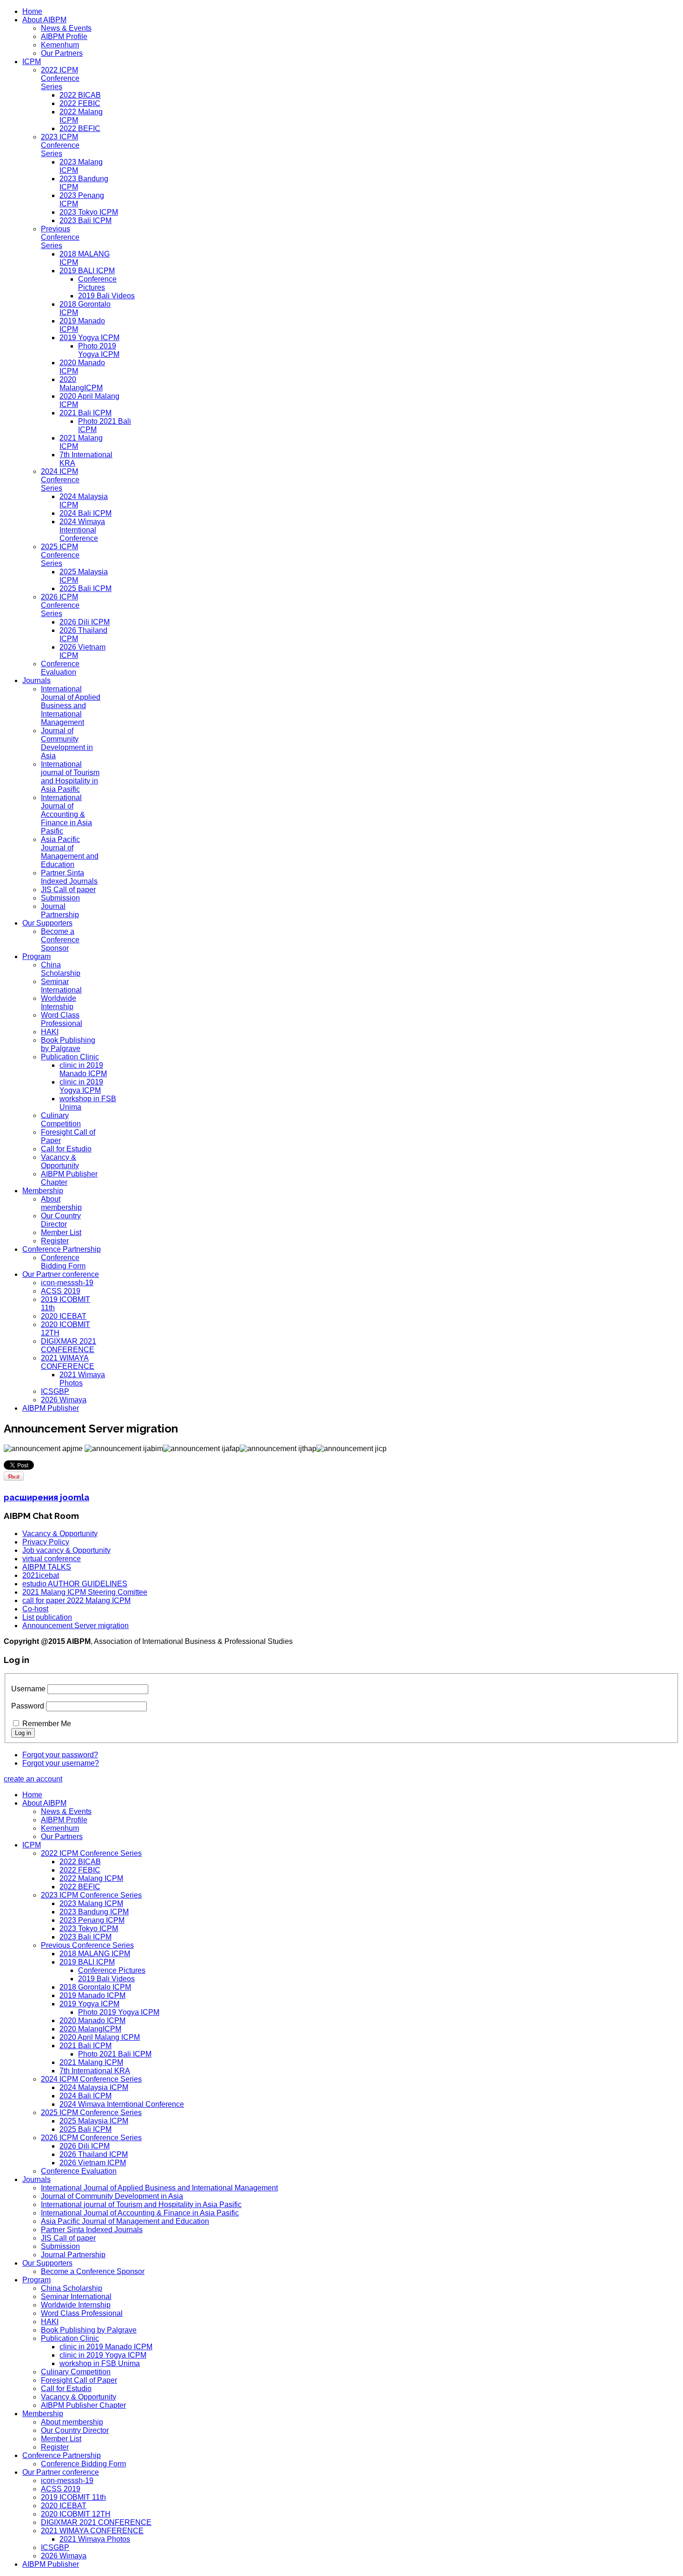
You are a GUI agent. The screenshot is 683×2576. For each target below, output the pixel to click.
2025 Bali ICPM (85, 588)
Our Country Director (61, 1220)
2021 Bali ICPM (85, 413)
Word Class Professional (62, 1019)
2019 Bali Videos (106, 296)
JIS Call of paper (68, 890)
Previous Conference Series (60, 237)
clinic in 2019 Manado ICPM (83, 1069)
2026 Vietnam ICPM (93, 2163)
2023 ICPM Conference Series (60, 145)
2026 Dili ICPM (85, 622)
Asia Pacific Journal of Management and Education (70, 852)
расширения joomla (46, 1497)
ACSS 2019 (61, 1291)
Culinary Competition (61, 1120)
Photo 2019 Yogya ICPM (99, 350)
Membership (43, 1191)
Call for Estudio (66, 1149)
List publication (47, 1617)
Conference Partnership (62, 1249)
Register (55, 1241)
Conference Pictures (97, 283)
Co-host (35, 1609)
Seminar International (61, 986)
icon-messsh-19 (67, 1283)
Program (36, 956)
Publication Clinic (70, 1057)
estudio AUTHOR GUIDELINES (75, 1584)
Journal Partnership (60, 910)
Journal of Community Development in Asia (67, 743)
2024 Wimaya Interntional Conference (82, 530)
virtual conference (52, 1559)
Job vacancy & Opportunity (66, 1550)
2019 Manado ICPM (92, 1995)
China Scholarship (61, 969)
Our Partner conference (61, 1274)
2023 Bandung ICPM (94, 1912)
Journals (36, 680)
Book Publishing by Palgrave (68, 1044)
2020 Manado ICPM (92, 2021)
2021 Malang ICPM (91, 2062)
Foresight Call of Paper (79, 2380)
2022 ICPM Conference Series (60, 78)
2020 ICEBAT (64, 1316)
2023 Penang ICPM (92, 1920)
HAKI (50, 1032)
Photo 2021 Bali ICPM (115, 2054)
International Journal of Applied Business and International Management (71, 706)
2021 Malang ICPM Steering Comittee (85, 1592)
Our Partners (62, 53)
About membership (61, 1203)
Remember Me (47, 1724)
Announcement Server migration (76, 1626)
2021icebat (41, 1575)
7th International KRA (95, 2071)
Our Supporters (47, 923)
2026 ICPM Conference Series (60, 605)
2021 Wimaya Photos (82, 1379)
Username (28, 1689)
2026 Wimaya (64, 1400)
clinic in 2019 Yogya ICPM (81, 1086)
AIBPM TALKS (47, 1567)
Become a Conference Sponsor (60, 940)
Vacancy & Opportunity (60, 1161)
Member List (61, 1232)
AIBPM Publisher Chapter (83, 2405)
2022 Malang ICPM (91, 1878)
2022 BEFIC (80, 128)
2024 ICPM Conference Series (60, 480)
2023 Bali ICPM (85, 220)
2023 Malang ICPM (91, 1903)
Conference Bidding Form (63, 1262)
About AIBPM (44, 20)
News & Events (66, 28)
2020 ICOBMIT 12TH (76, 2514)
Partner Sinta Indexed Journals (69, 877)
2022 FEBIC (80, 103)
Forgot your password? (60, 1755)
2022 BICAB (80, 95)
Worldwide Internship (59, 1002)
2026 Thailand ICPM (94, 2154)
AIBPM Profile (64, 36)
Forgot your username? (61, 1763)
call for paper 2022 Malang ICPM (76, 1600)
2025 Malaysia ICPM (94, 2121)
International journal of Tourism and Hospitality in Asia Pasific (70, 777)
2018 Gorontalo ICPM (95, 1987)
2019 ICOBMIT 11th (73, 2497)
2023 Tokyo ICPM (89, 212)
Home (32, 11)
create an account (33, 1779)
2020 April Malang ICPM (100, 2037)
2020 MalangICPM (81, 384)
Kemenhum (60, 45)
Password (28, 1706)
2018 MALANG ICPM (95, 1954)
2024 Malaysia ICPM (94, 2087)
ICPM (32, 62)
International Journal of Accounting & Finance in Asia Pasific (66, 814)
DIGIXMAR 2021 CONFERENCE (69, 1345)
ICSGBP (55, 1391)
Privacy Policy (46, 1542)
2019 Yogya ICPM (89, 338)
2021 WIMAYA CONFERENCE (68, 1362)
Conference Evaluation (60, 668)
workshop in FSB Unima (100, 2363)
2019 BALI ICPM (87, 271)
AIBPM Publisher (51, 1408)
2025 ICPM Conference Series (60, 555)
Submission (60, 898)
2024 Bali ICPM (85, 513)
